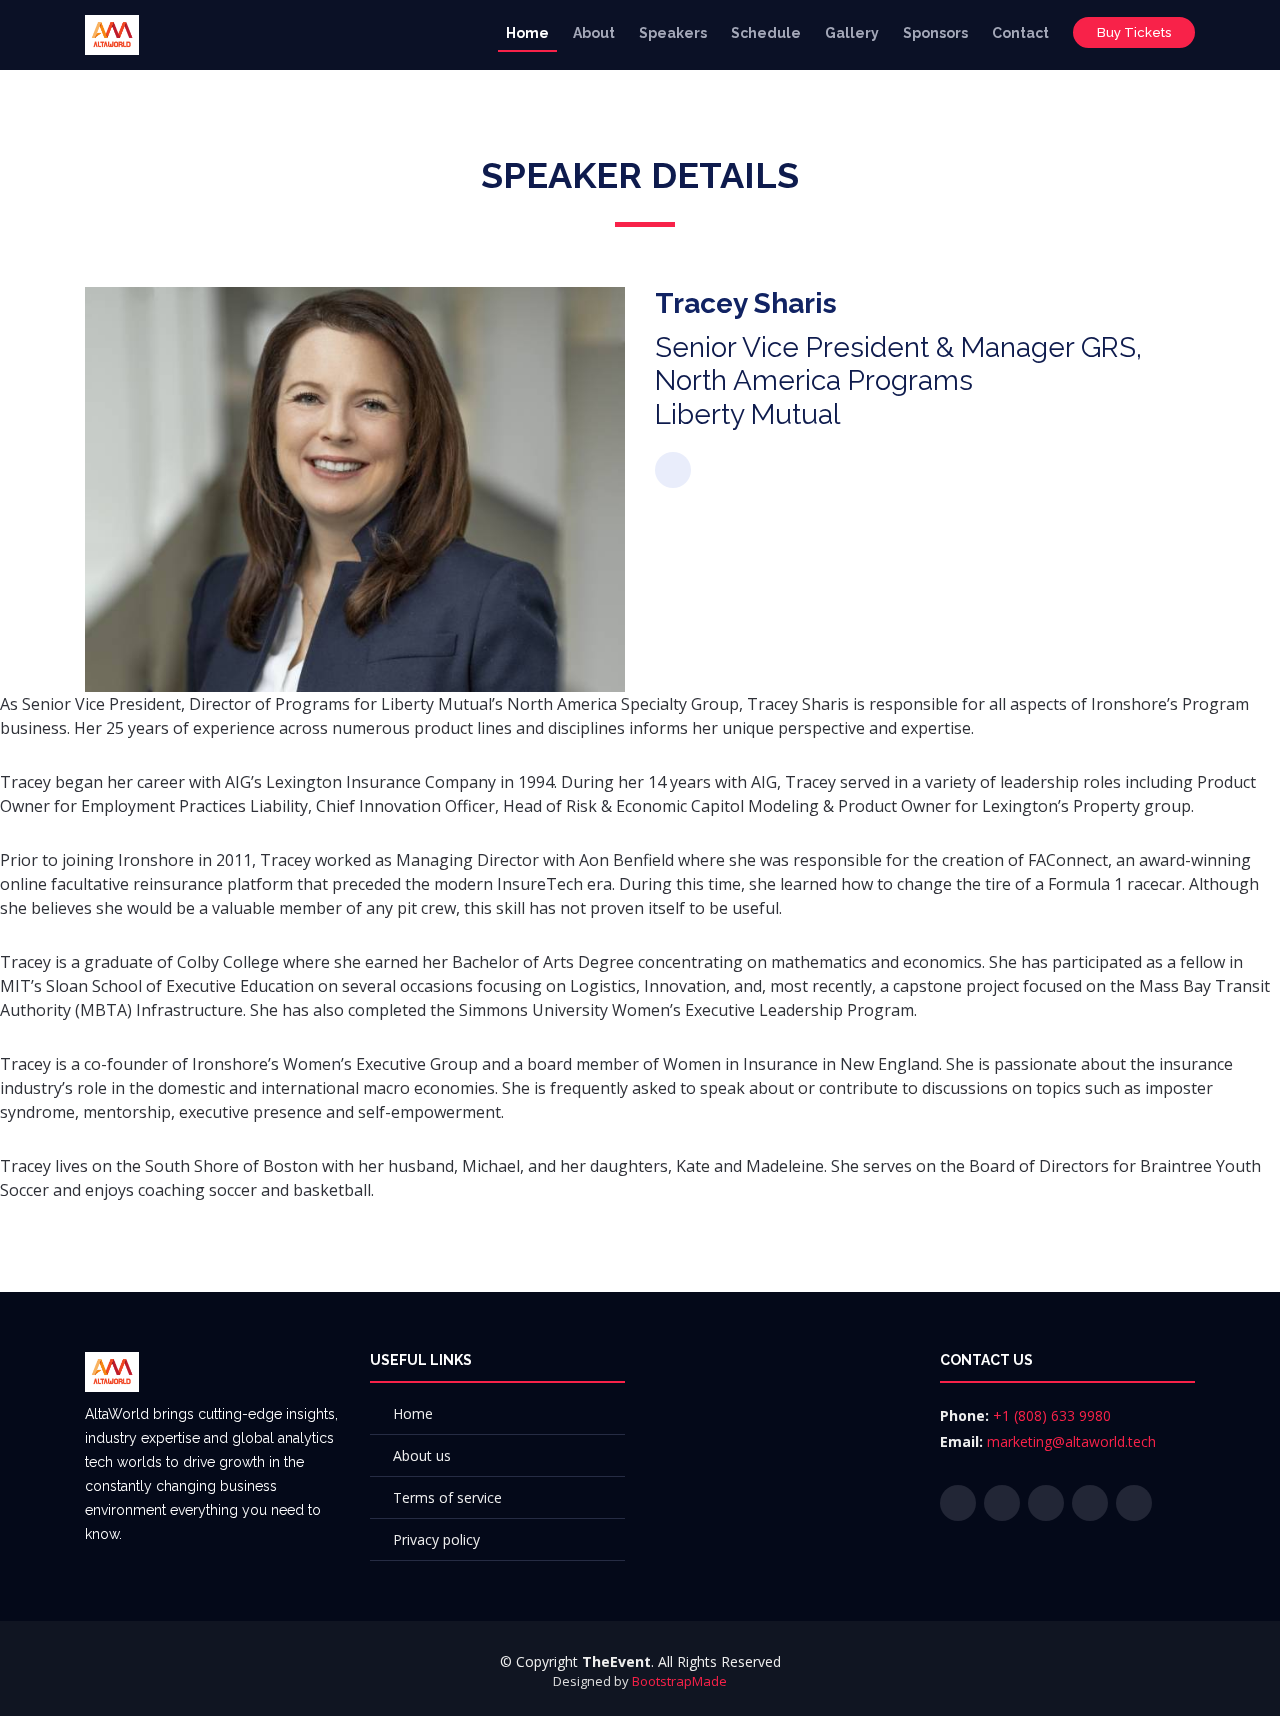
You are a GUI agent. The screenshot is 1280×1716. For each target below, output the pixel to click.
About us (422, 1455)
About (594, 33)
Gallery (852, 33)
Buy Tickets (1134, 32)
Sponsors (935, 33)
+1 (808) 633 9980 (1052, 1415)
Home (527, 33)
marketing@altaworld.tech (1071, 1441)
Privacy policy (436, 1539)
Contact (1020, 33)
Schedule (766, 33)
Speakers (673, 33)
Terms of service (447, 1497)
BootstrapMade (679, 1681)
